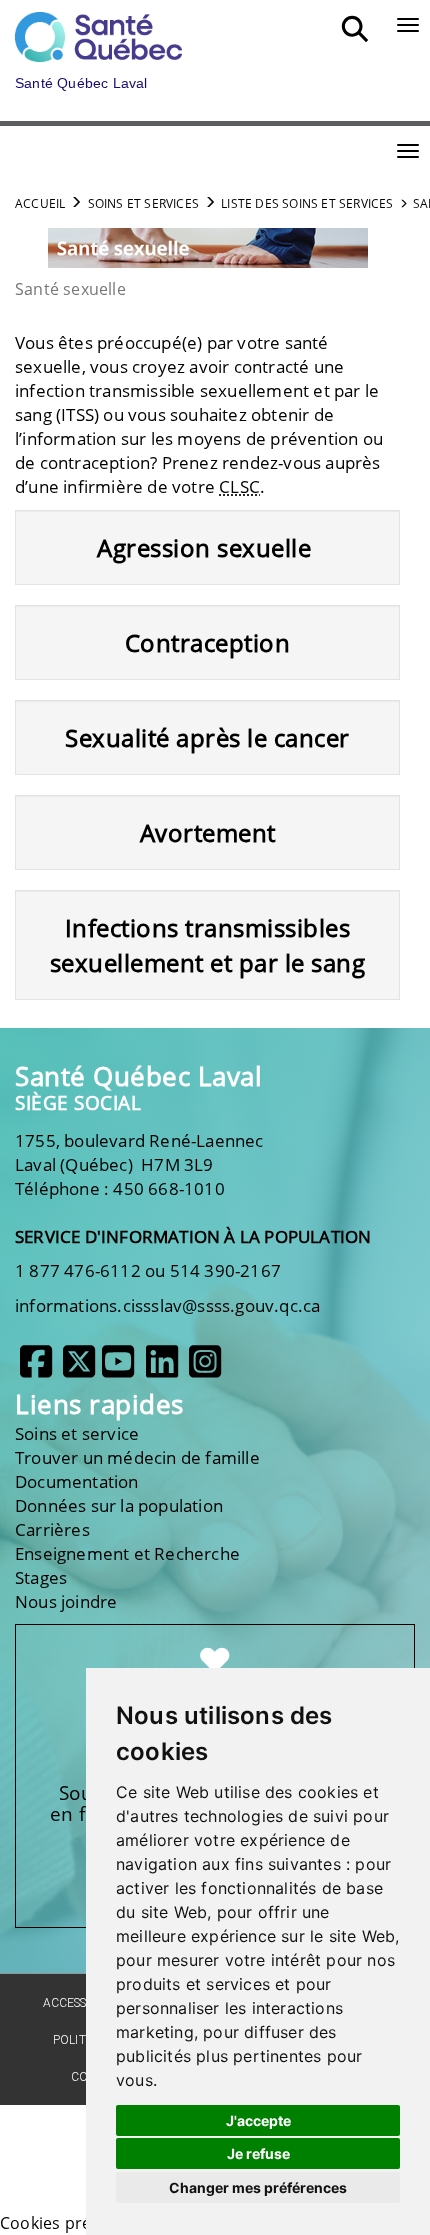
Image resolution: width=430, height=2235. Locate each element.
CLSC (239, 486)
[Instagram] (205, 1369)
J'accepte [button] (258, 2120)
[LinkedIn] (162, 1369)
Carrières (52, 1529)
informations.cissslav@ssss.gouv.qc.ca (167, 1305)
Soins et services (143, 203)
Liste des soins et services (307, 203)
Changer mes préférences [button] (258, 2187)
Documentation (77, 1481)
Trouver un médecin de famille (137, 1457)
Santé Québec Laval (138, 1076)
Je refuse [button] (258, 2153)
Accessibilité (83, 2003)
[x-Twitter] (79, 1369)
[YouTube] (118, 1369)
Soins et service (77, 1433)
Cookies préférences (79, 2223)
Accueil (40, 203)
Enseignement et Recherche (127, 1553)
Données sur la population (119, 1505)
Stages (41, 1577)
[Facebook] (36, 1369)
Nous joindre (66, 1601)
